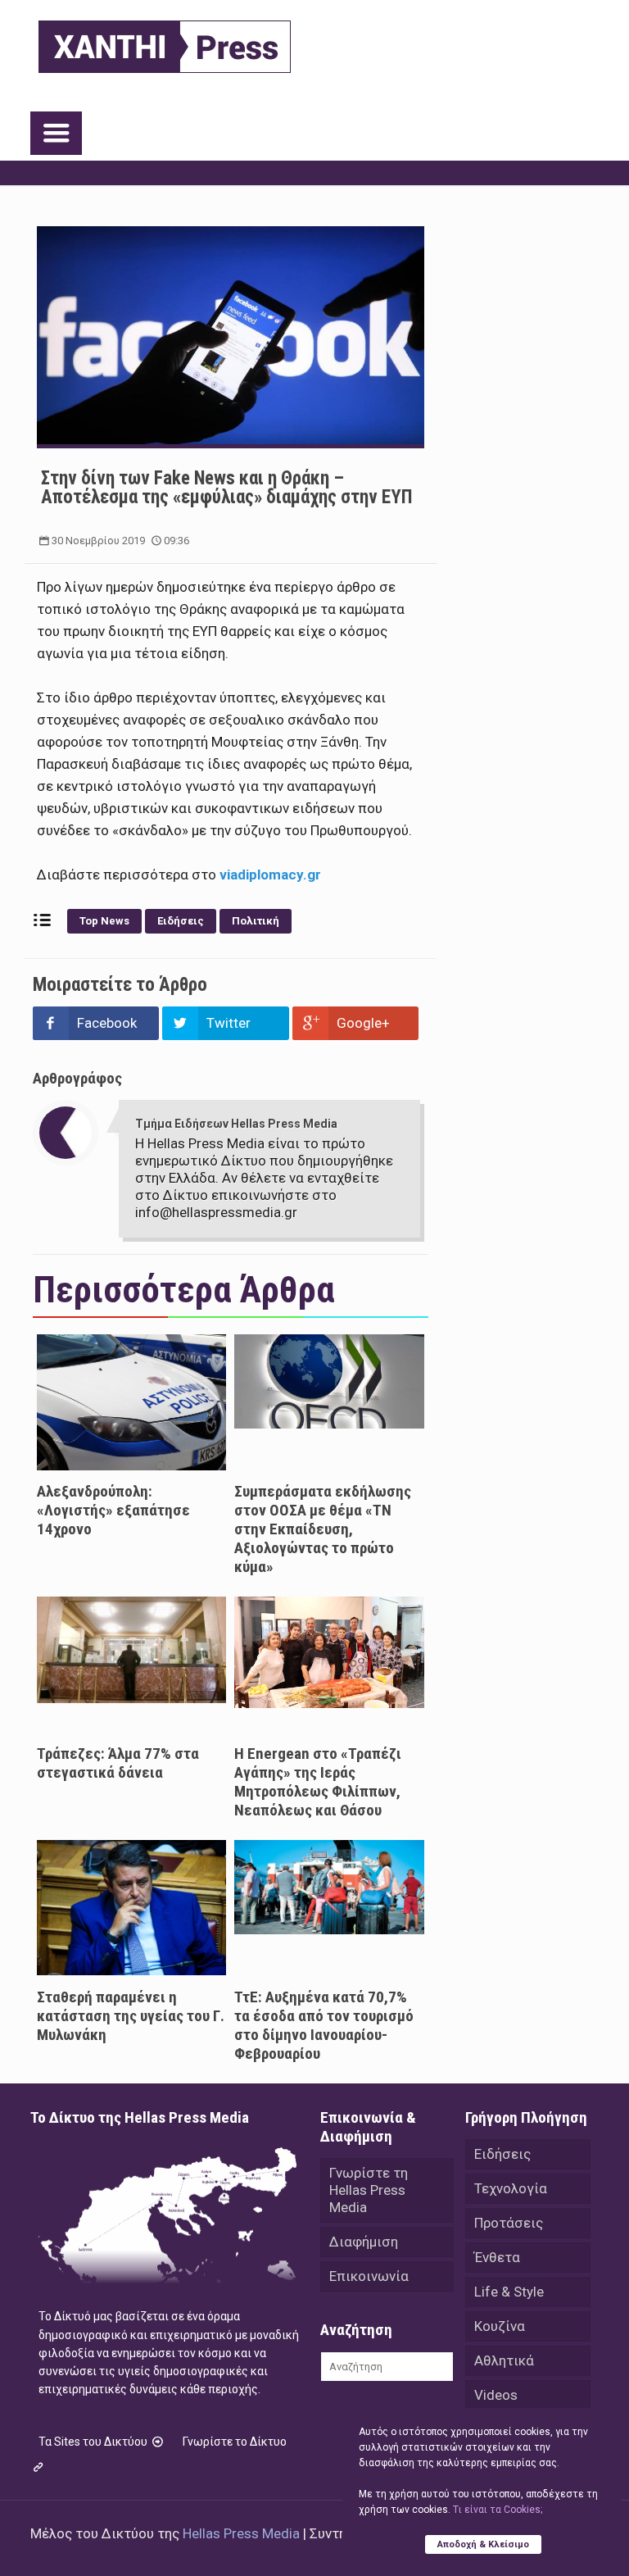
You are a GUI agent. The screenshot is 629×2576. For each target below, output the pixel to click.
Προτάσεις (509, 2223)
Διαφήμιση (364, 2242)
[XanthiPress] (165, 43)
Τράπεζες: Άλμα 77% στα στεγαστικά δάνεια (118, 1763)
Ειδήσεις (181, 921)
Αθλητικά (504, 2360)
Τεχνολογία (511, 2188)
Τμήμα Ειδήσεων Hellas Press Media (236, 1124)
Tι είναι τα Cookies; (498, 2510)
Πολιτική (256, 921)
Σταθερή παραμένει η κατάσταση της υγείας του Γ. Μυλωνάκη (131, 2016)
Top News (104, 921)
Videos (496, 2395)
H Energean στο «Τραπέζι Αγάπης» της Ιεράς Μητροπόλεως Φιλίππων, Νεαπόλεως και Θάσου (318, 1782)
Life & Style (509, 2292)
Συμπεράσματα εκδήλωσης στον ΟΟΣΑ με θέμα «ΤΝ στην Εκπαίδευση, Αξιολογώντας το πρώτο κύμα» (323, 1529)
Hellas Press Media (241, 2533)
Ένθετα (497, 2257)
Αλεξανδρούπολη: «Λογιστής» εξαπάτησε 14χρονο (113, 1510)
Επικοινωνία (369, 2276)
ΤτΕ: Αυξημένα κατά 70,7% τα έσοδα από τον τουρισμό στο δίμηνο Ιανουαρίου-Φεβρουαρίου (324, 2025)
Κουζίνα (500, 2326)
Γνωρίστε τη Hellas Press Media (369, 2190)
